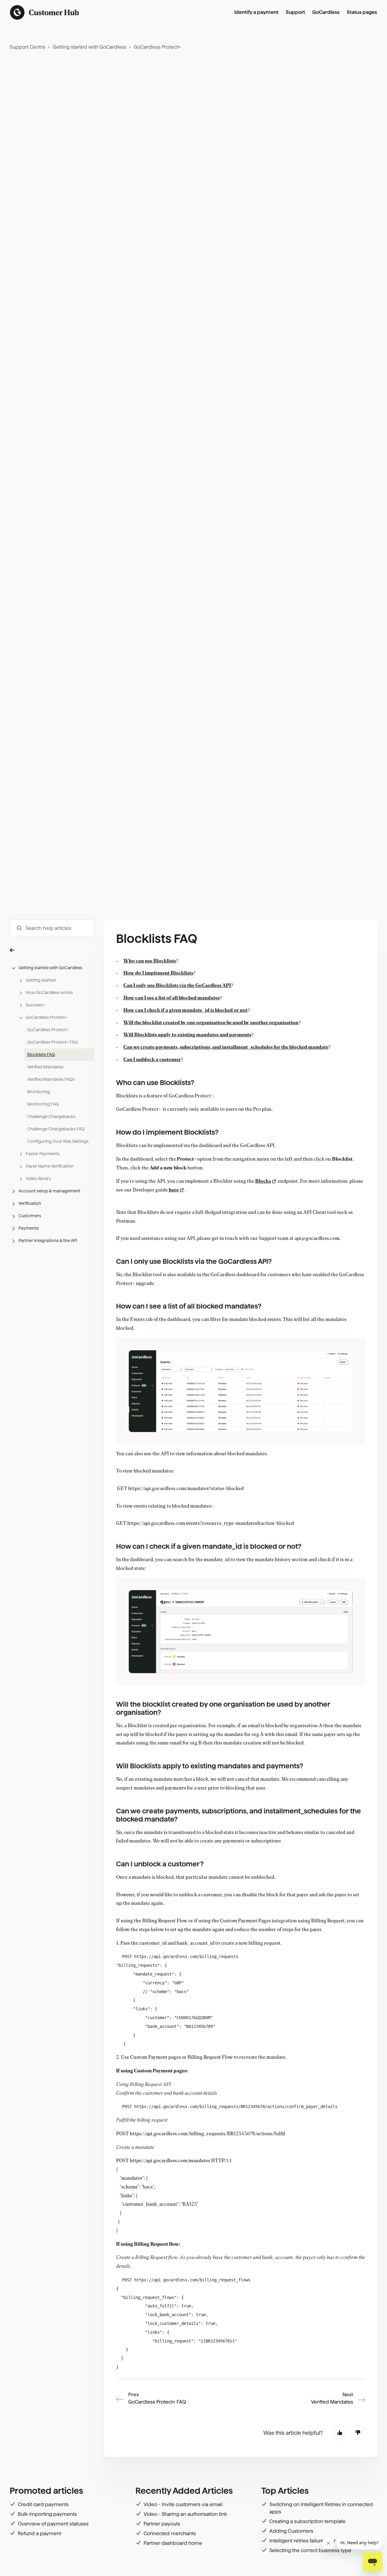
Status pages (362, 12)
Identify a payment (256, 12)
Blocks (263, 1181)
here (174, 1190)
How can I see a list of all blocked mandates (172, 998)
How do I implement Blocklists (158, 973)
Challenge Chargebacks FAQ (56, 1129)
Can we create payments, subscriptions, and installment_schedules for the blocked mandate (226, 1047)
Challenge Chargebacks (51, 1116)
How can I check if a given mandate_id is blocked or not (185, 1010)
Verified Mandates (45, 1067)
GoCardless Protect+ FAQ (52, 1042)
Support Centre (28, 47)
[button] (52, 950)
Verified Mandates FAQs (51, 1079)
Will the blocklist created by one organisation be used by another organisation (211, 1023)
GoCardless (326, 12)
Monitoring (39, 1092)
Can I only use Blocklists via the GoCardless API (177, 986)
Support (295, 12)
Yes (340, 2433)
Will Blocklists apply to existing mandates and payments (187, 1035)
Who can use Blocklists (150, 961)
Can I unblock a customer (152, 1060)
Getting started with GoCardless (89, 47)
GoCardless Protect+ (157, 47)
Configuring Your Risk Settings (58, 1141)
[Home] (45, 12)
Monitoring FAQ (43, 1104)
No (358, 2433)
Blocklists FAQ (41, 1054)
